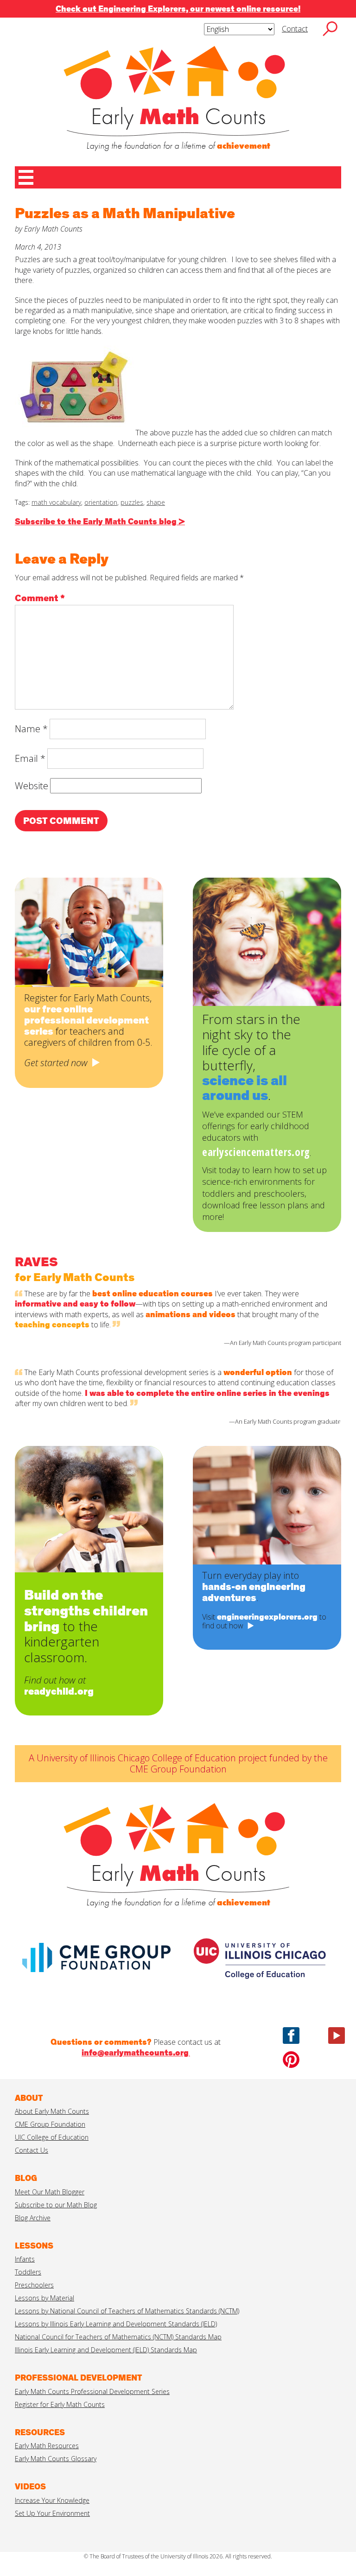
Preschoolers (34, 2285)
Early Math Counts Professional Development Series (92, 2391)
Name (31, 729)
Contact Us (32, 2150)
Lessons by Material (44, 2298)
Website (32, 786)
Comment (40, 598)
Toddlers (28, 2272)
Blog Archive (33, 2218)
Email (30, 758)
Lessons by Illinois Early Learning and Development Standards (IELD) (116, 2324)
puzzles (132, 502)
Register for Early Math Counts (60, 2404)
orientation (101, 502)
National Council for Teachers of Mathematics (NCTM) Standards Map (118, 2337)
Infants (25, 2259)
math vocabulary (56, 502)
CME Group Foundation (50, 2124)
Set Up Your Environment (52, 2513)
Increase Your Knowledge (52, 2500)
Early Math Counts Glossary (56, 2459)
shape (156, 502)
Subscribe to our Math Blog (56, 2205)
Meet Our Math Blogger (50, 2192)
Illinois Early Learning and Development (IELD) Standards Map (106, 2350)
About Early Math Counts (52, 2111)
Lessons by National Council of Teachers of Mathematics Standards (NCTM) (127, 2311)
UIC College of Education (52, 2137)
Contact (295, 29)
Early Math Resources (47, 2446)
